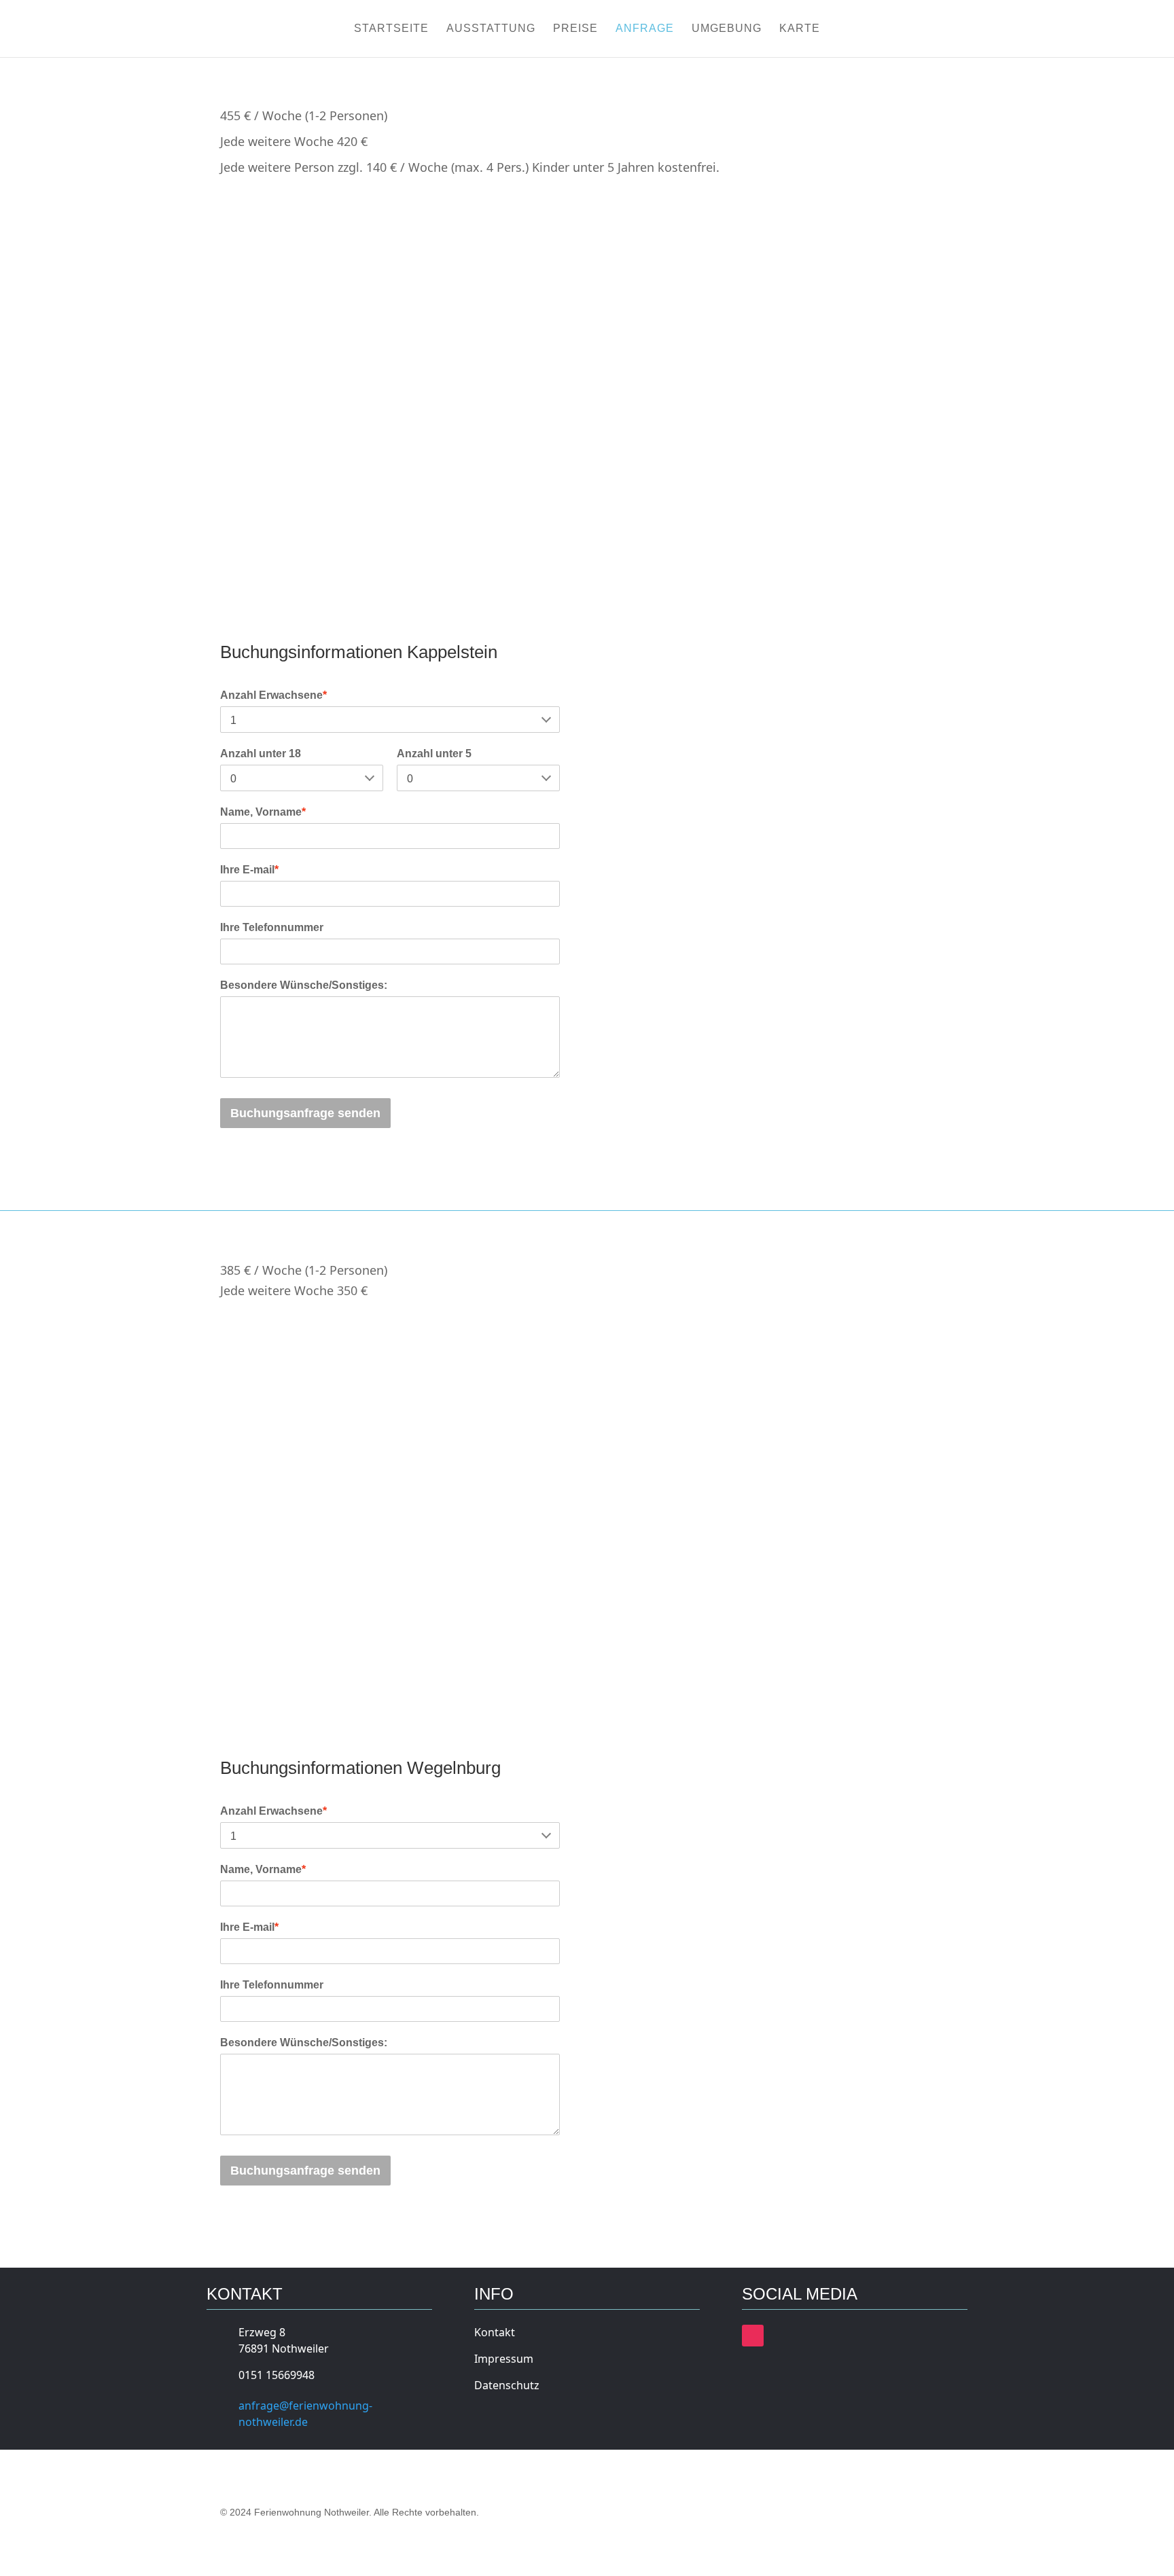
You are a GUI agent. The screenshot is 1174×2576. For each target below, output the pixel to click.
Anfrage (645, 29)
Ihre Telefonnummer (272, 927)
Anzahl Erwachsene (273, 695)
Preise (575, 29)
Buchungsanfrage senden (305, 1113)
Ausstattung (491, 29)
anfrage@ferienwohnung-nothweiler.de (305, 2414)
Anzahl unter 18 (261, 754)
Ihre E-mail (249, 870)
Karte (800, 29)
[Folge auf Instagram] (753, 2336)
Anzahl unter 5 (434, 754)
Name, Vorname (263, 812)
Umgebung (727, 29)
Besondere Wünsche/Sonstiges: (304, 985)
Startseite (391, 29)
